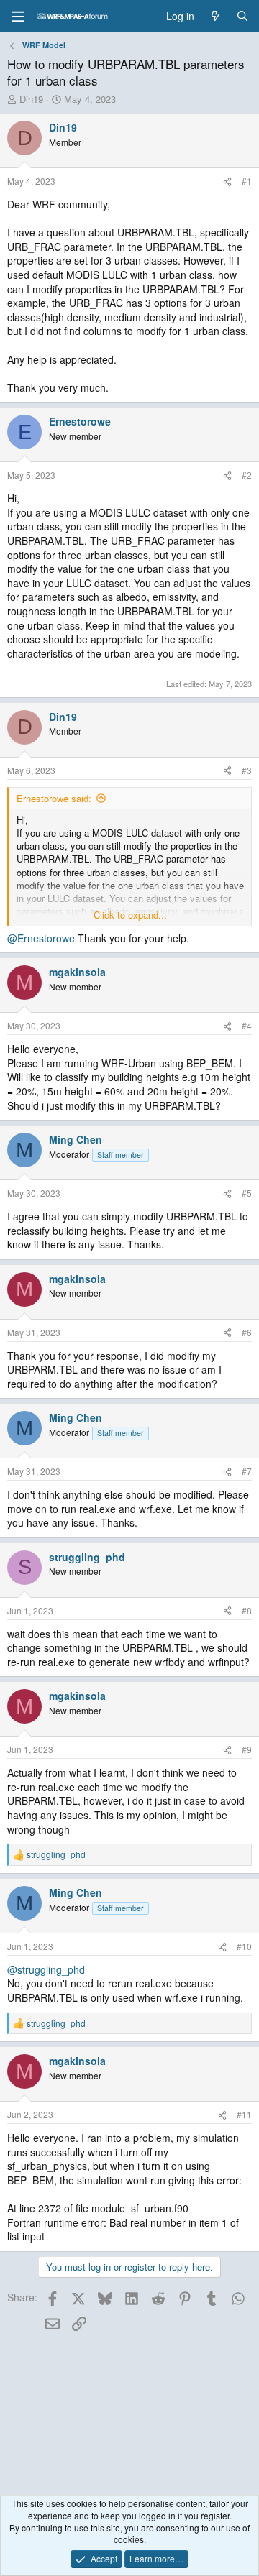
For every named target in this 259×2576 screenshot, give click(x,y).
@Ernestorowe (41, 938)
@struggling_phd (46, 1969)
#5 (247, 1193)
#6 (247, 1332)
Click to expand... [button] (130, 915)
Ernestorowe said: (54, 798)
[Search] (242, 17)
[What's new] (215, 17)
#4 (247, 1025)
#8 (247, 1610)
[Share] (227, 181)
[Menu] (18, 17)
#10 (244, 1946)
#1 (247, 181)
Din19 (31, 99)
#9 (247, 1749)
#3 (247, 770)
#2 (247, 475)
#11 (244, 2114)
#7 (247, 1471)
